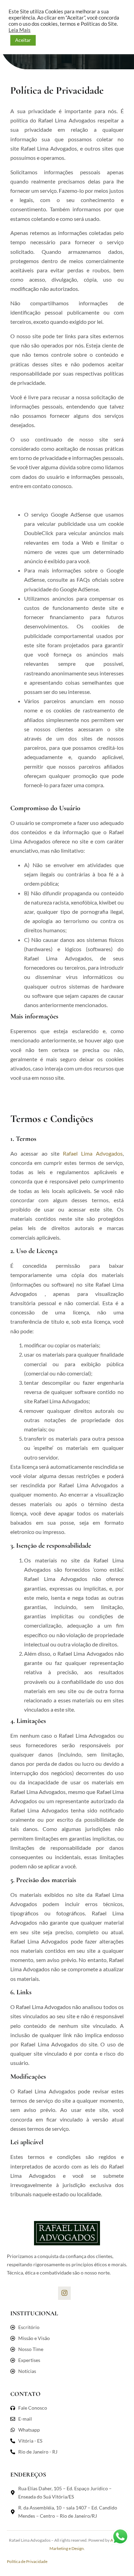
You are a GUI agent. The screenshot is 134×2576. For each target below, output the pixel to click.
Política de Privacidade (27, 2561)
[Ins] (64, 2293)
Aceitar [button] (23, 40)
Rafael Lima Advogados (93, 1153)
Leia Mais (20, 30)
